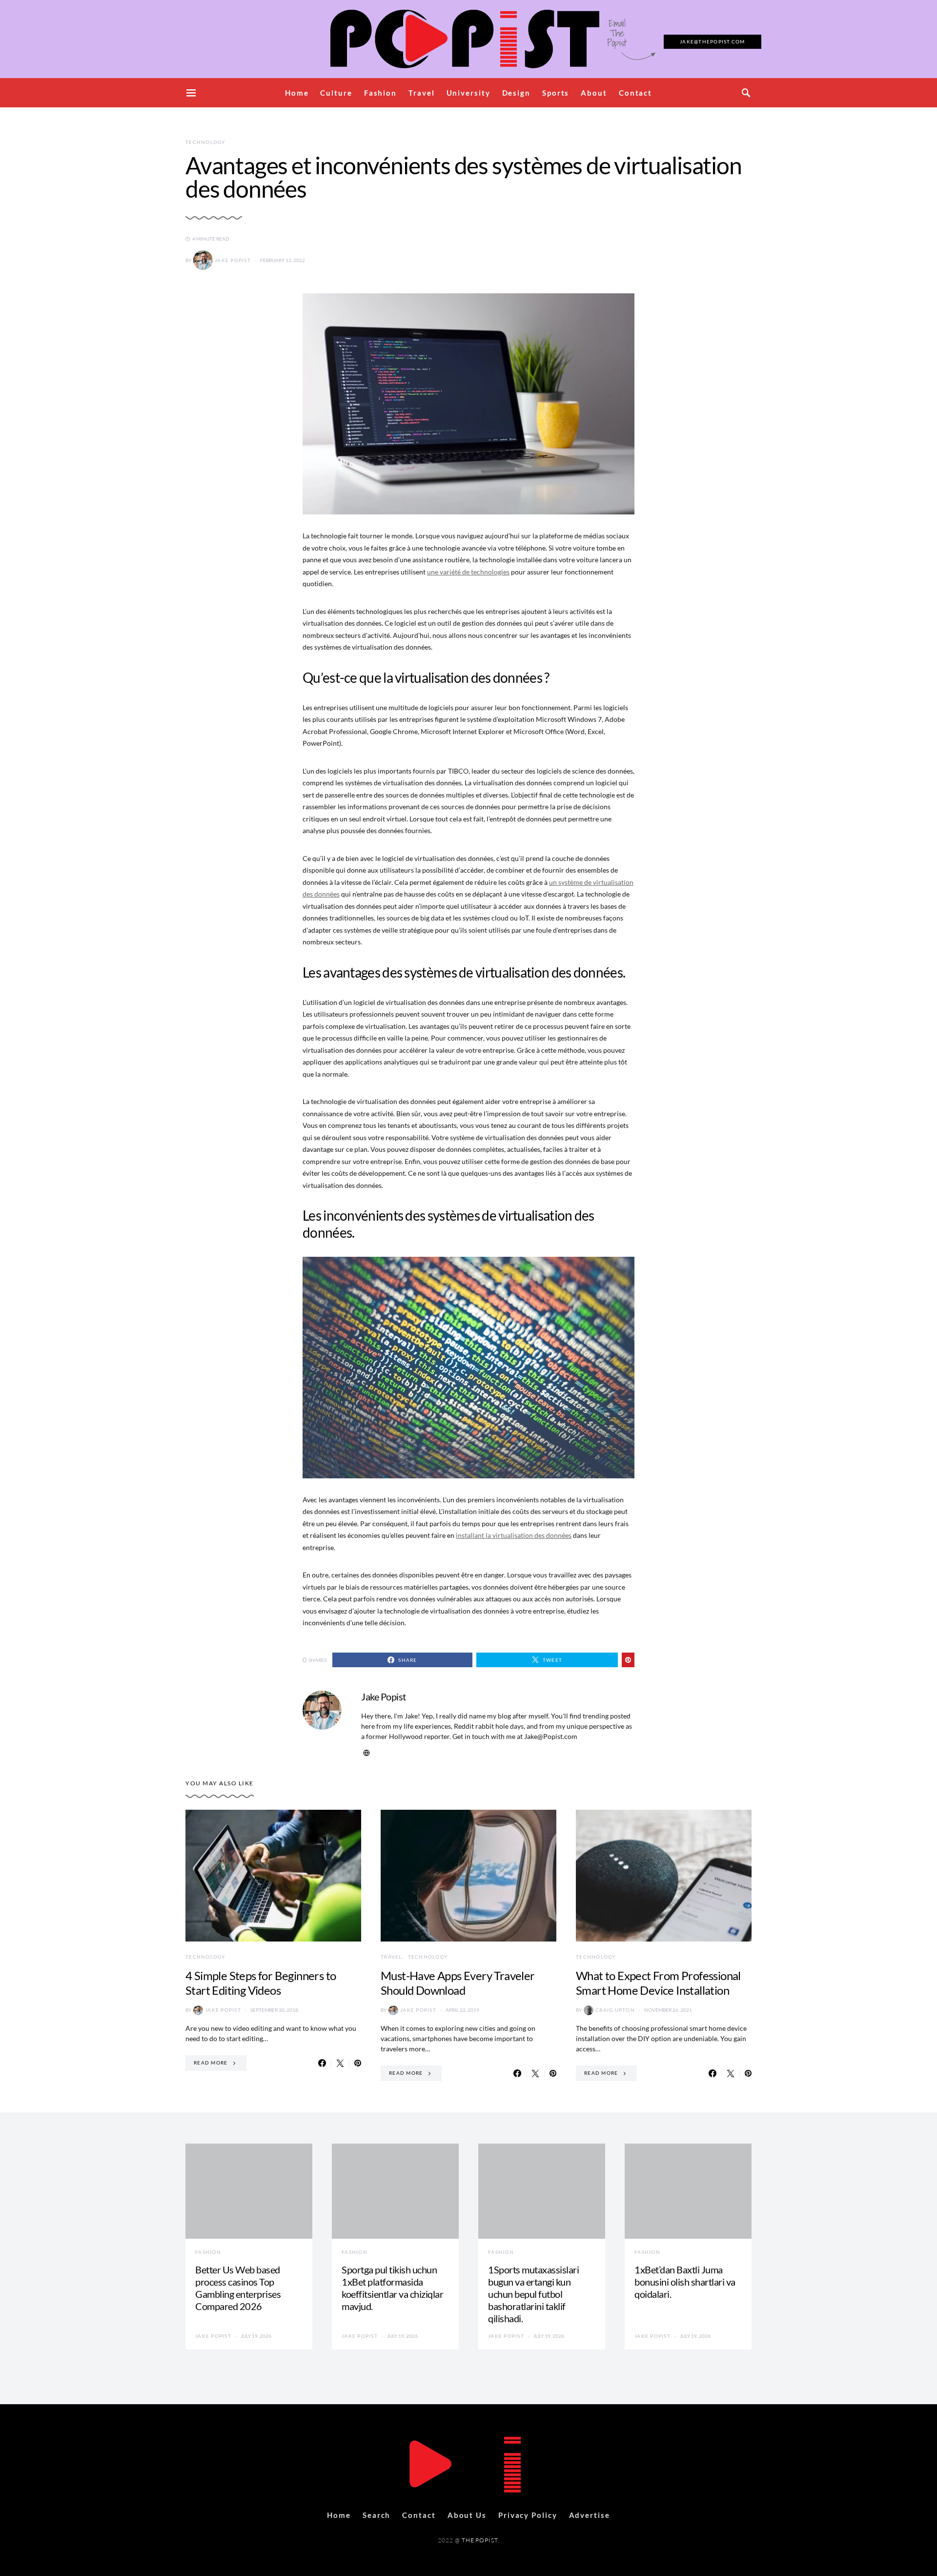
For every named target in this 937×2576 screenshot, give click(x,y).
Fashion (380, 93)
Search (377, 2515)
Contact (635, 93)
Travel (421, 93)
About (594, 93)
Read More (211, 2063)
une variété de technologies (468, 572)
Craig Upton (615, 2010)
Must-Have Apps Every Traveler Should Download (458, 1983)
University (468, 93)
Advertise (590, 2515)
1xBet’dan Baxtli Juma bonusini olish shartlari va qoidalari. (685, 2282)
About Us (467, 2515)
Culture (336, 93)
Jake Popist (233, 260)
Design (516, 93)
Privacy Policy (528, 2515)
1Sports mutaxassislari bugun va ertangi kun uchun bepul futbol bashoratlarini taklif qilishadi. (533, 2294)
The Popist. (480, 2540)
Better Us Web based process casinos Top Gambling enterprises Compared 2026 (238, 2288)
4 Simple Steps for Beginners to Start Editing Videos (261, 1983)
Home (297, 93)
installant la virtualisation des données (514, 1535)
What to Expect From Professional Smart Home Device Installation (658, 1983)
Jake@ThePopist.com (713, 41)
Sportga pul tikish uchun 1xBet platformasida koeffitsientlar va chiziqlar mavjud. (392, 2288)
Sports (556, 93)
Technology (205, 142)
